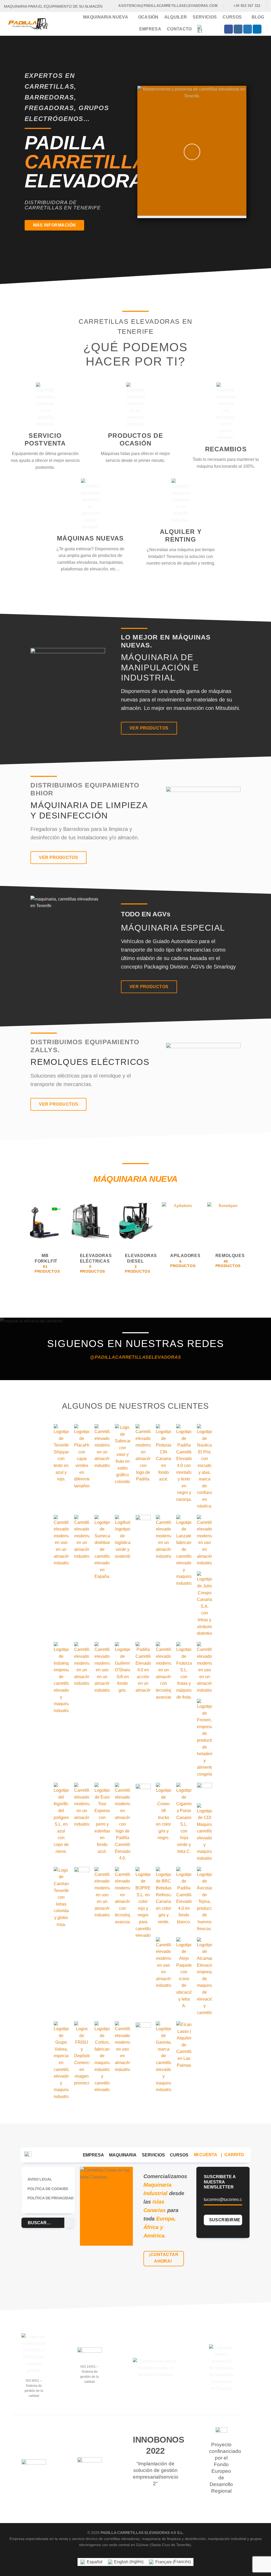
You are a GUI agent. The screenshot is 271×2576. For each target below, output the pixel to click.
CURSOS (179, 2155)
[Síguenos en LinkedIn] (257, 29)
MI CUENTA (206, 2155)
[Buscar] (214, 29)
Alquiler (176, 17)
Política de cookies (48, 2189)
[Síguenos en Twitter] (248, 29)
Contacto (179, 29)
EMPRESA (93, 2155)
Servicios (205, 17)
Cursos (232, 17)
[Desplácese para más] (136, 266)
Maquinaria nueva (106, 17)
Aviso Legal (40, 2179)
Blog (258, 17)
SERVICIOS (153, 2155)
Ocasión (148, 17)
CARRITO (234, 2155)
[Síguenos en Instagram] (238, 29)
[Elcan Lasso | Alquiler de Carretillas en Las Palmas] (184, 2045)
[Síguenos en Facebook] (229, 29)
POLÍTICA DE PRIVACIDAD (50, 2198)
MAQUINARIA (123, 2155)
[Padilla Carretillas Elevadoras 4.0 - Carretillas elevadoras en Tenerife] (28, 24)
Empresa (150, 29)
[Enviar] (69, 2223)
